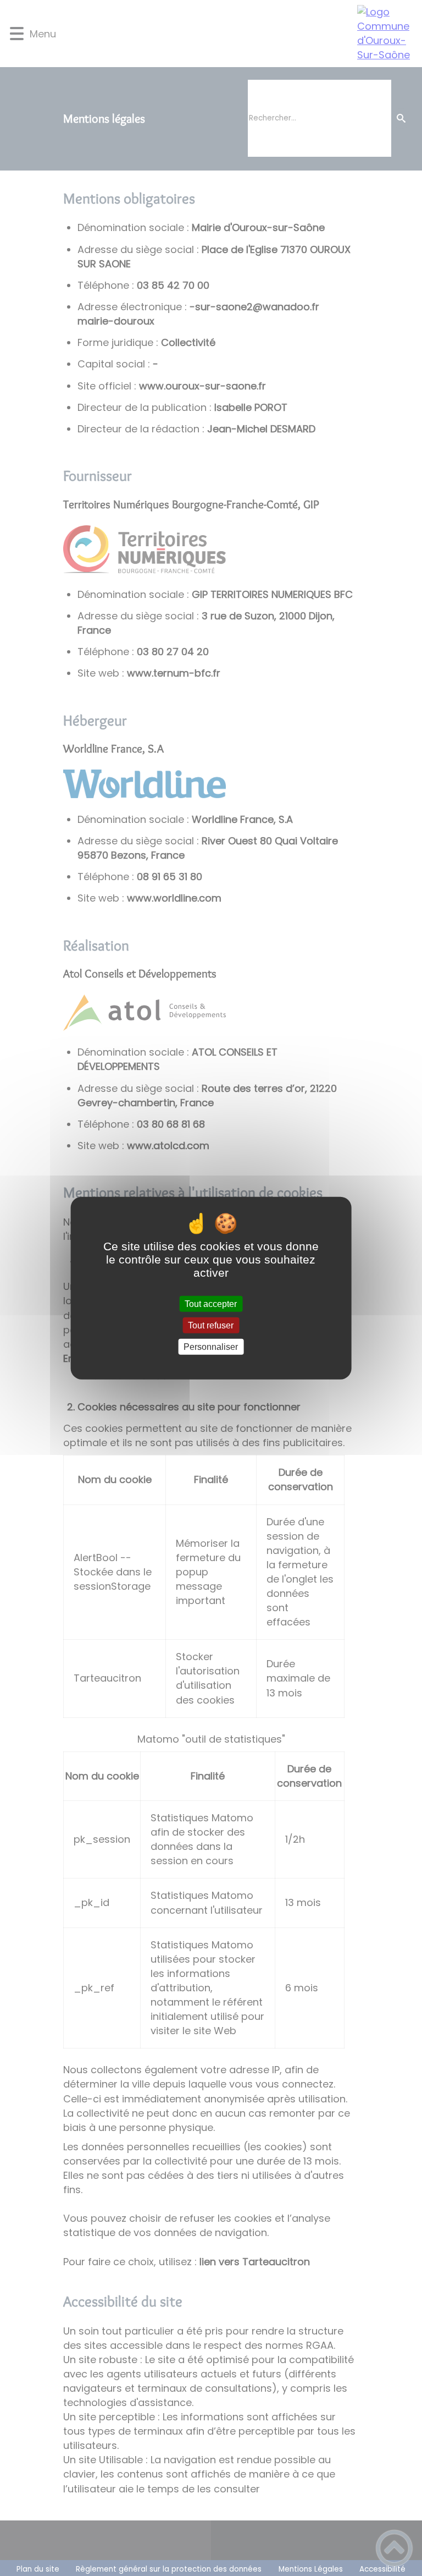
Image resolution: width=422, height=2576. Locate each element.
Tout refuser (211, 1325)
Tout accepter (211, 1303)
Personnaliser (211, 1347)
